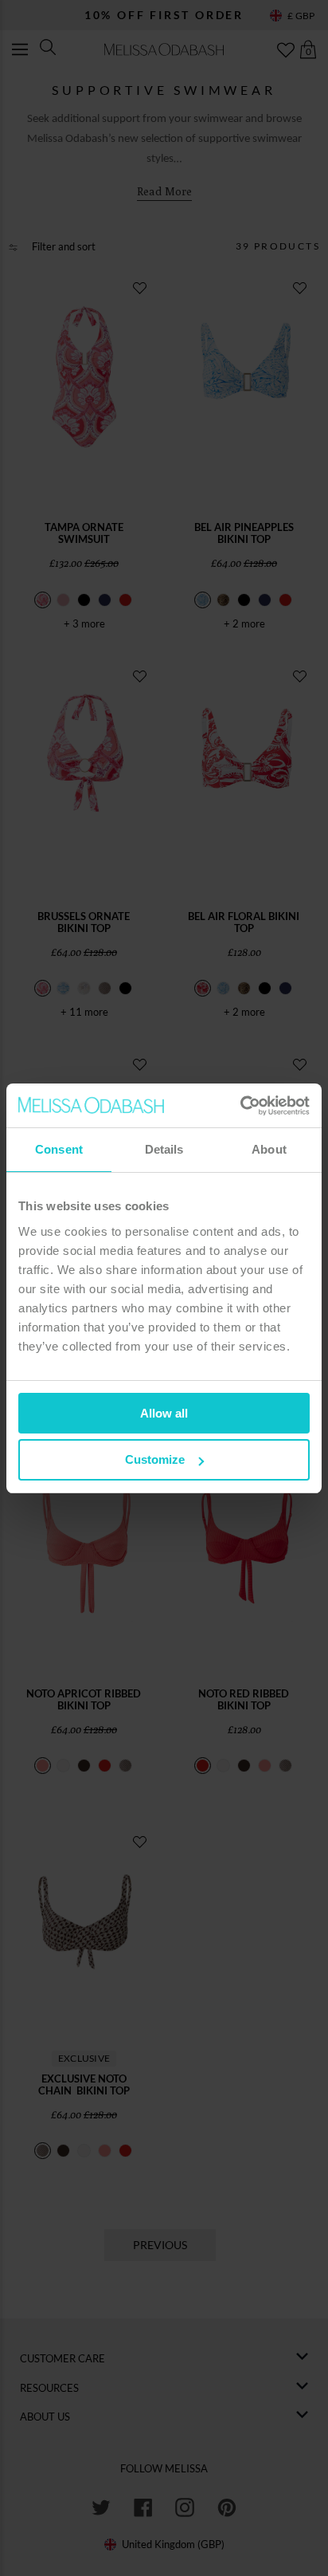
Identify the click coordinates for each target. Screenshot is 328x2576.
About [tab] (269, 1149)
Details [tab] (164, 1149)
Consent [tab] (59, 1149)
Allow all (164, 1413)
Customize (155, 1459)
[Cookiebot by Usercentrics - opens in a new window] (240, 1106)
